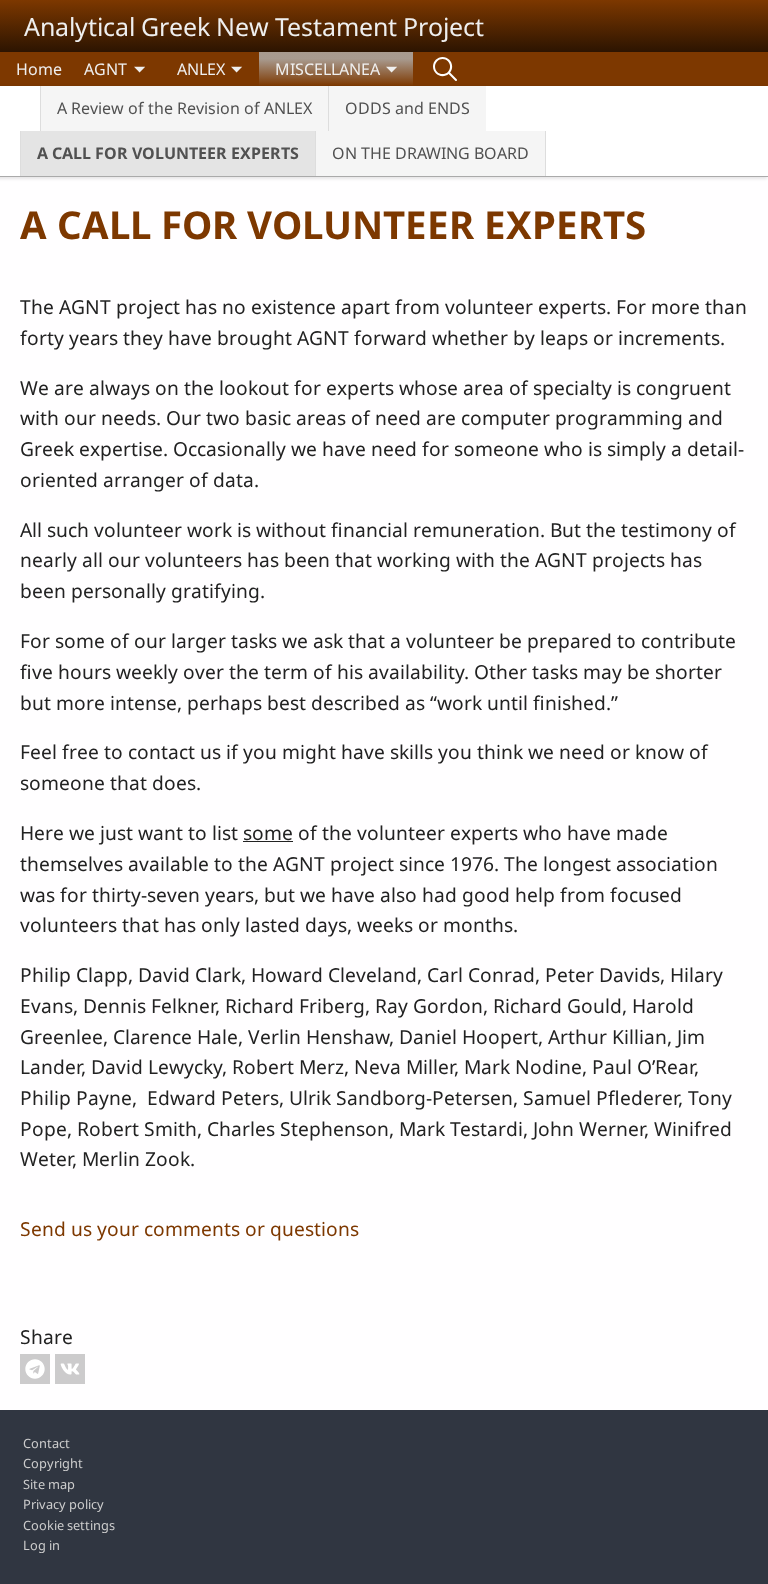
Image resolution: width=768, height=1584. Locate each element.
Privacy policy (63, 1504)
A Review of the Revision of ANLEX (184, 108)
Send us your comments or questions (189, 1228)
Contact (46, 1443)
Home (39, 69)
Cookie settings (69, 1525)
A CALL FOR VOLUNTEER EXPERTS (168, 153)
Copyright (53, 1463)
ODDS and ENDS (407, 108)
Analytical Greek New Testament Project (254, 26)
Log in (41, 1545)
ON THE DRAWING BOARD (430, 153)
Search (445, 69)
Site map (49, 1484)
